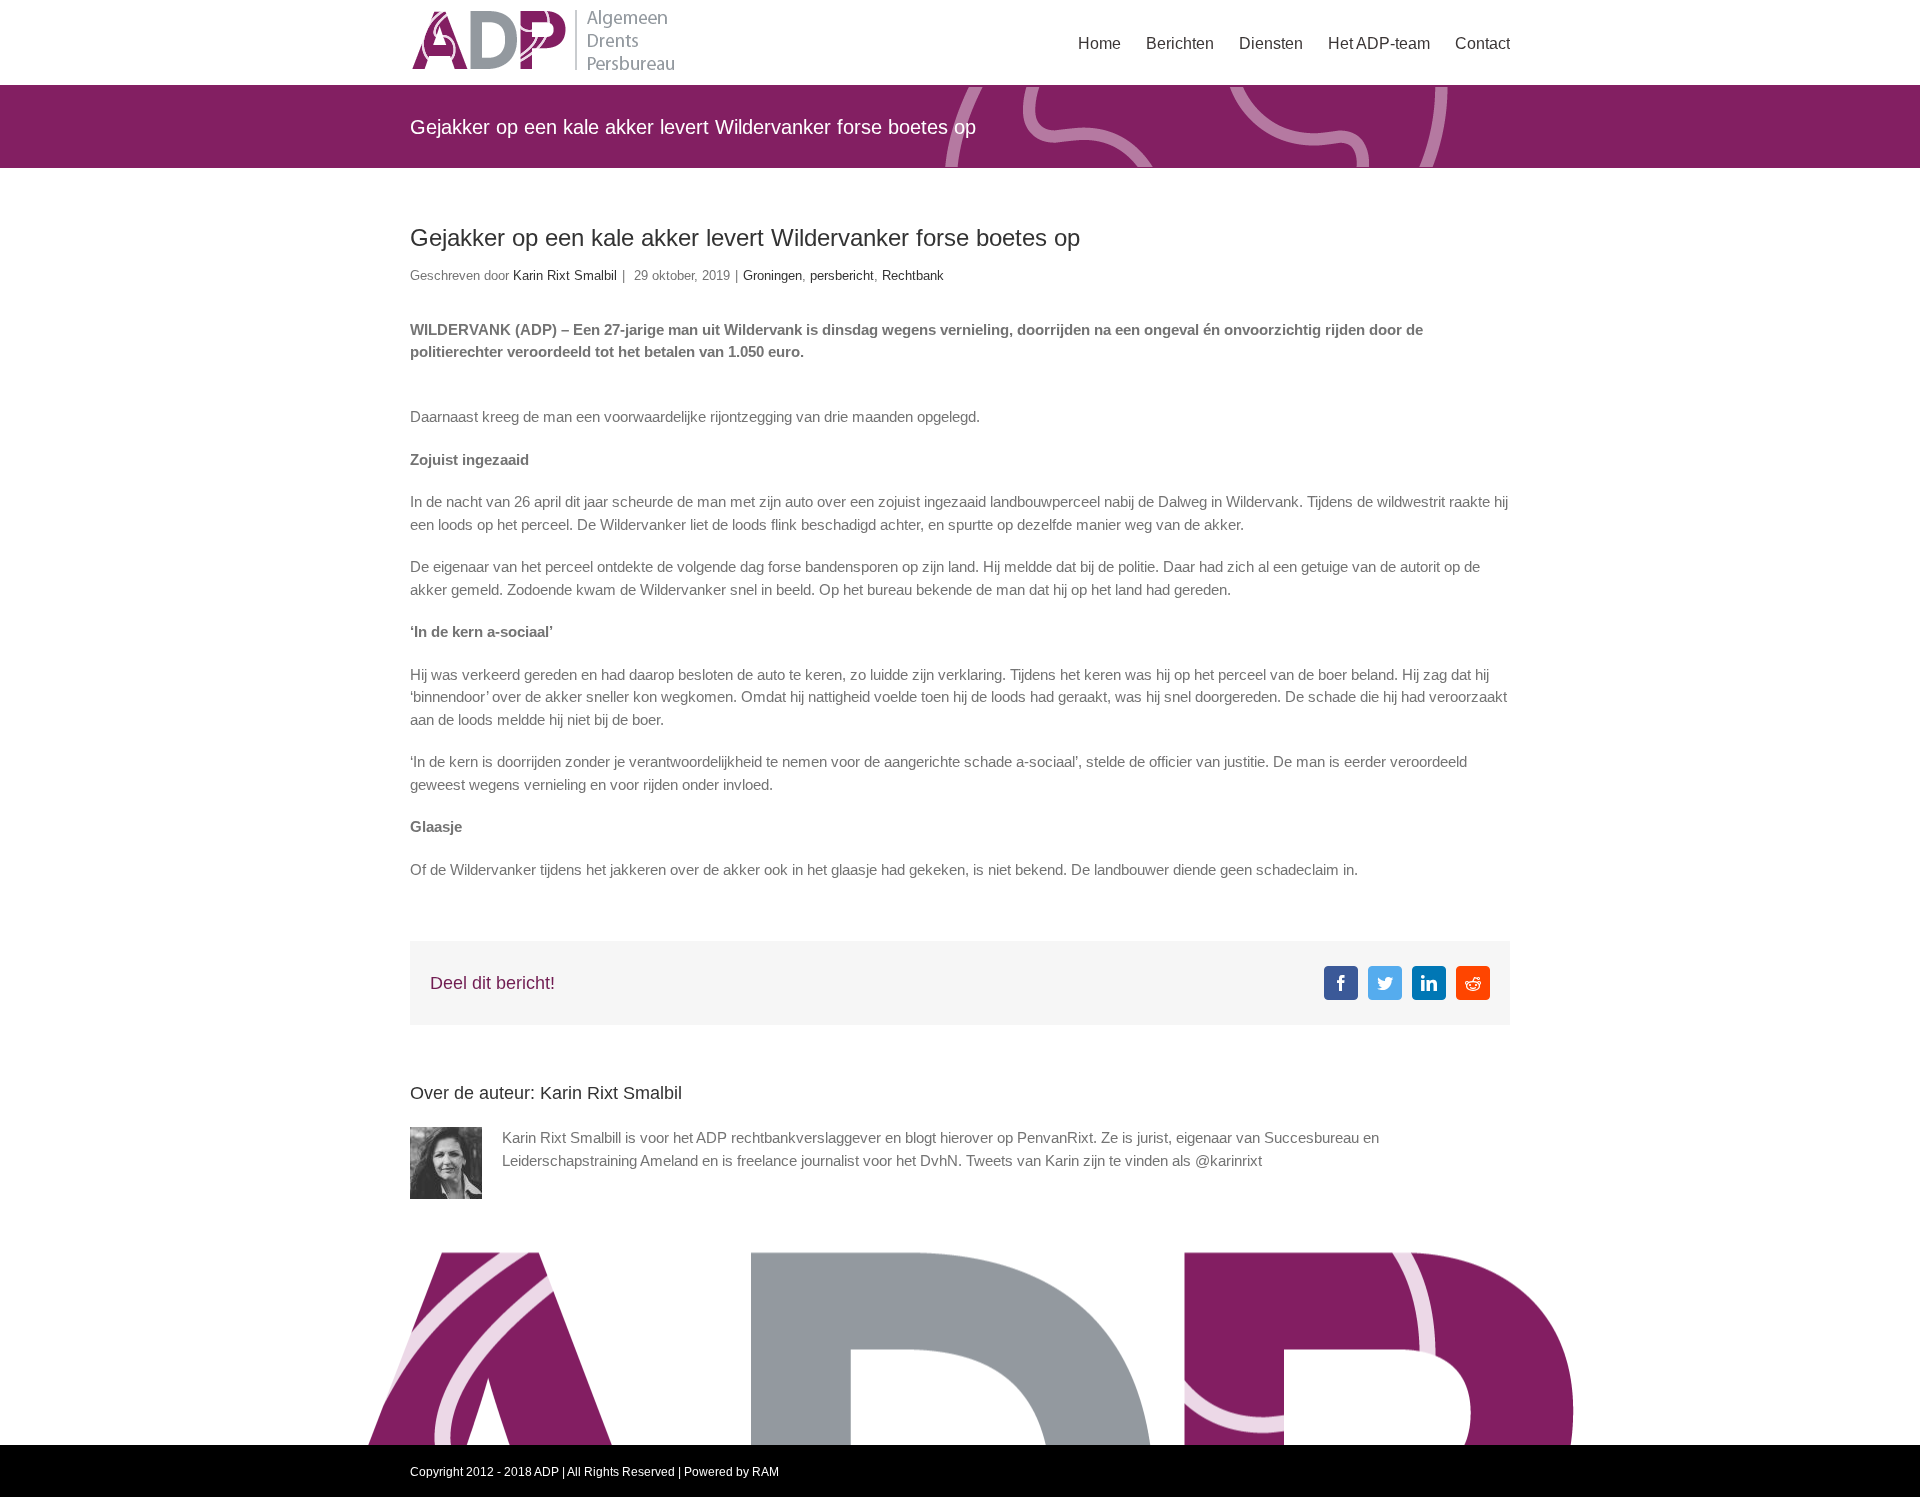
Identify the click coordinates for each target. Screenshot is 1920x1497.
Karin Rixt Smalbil (565, 275)
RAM (765, 1472)
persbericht (842, 275)
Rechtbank (913, 275)
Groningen (772, 275)
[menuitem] (1112, 42)
